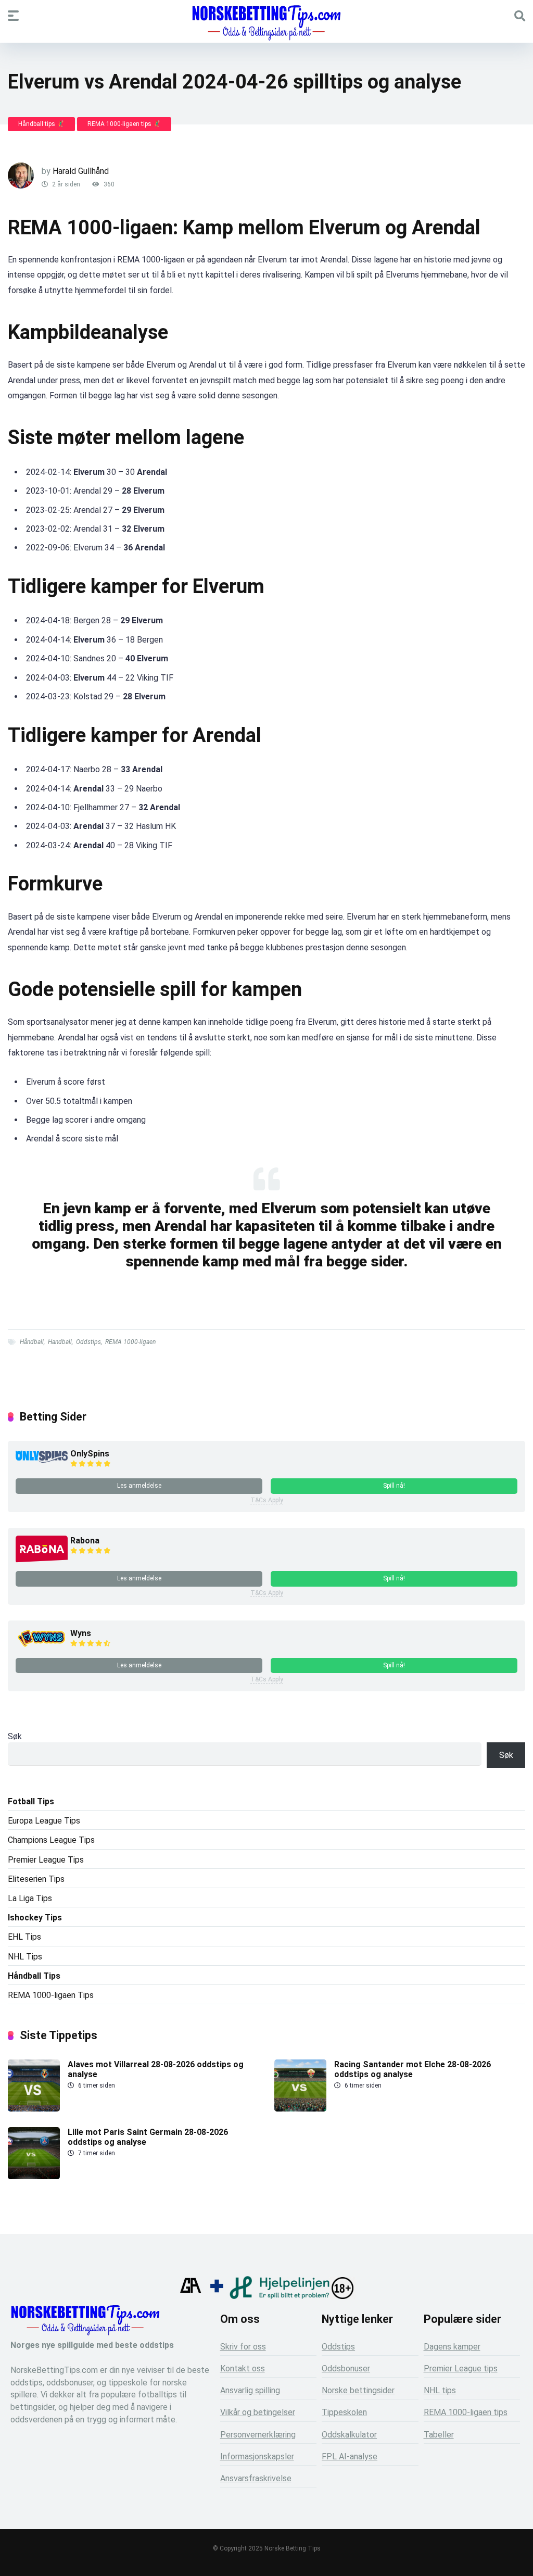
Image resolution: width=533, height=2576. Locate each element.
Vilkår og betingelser (258, 2412)
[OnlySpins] (42, 1460)
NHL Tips (25, 1957)
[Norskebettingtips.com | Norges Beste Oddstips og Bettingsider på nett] (266, 23)
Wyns (81, 1633)
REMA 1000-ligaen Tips (51, 1995)
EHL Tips (24, 1937)
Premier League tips (461, 2368)
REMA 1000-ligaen (130, 1342)
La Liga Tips (30, 1898)
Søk (15, 1736)
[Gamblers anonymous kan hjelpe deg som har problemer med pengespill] (191, 2296)
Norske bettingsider (358, 2390)
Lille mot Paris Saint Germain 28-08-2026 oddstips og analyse (148, 2137)
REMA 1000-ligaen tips (466, 2412)
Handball (60, 1342)
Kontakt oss (243, 2368)
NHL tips (440, 2390)
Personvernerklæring (258, 2435)
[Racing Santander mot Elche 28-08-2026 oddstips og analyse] (300, 2109)
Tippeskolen (344, 2412)
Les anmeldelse (139, 1486)
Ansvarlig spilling (250, 2390)
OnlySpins (90, 1454)
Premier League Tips (46, 1860)
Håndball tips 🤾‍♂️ (41, 124)
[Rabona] (42, 1560)
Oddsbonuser (346, 2368)
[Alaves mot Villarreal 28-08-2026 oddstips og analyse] (34, 2109)
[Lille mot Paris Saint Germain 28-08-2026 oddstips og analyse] (34, 2176)
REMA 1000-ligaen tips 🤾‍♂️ (124, 124)
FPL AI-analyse (350, 2456)
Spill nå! (394, 1486)
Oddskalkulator (349, 2435)
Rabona (85, 1541)
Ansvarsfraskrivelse (256, 2478)
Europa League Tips (44, 1821)
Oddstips (88, 1342)
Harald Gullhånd (81, 171)
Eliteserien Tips (36, 1879)
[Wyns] (42, 1647)
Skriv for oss (243, 2347)
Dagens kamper (452, 2347)
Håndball (32, 1342)
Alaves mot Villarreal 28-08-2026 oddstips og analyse (156, 2069)
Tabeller (439, 2435)
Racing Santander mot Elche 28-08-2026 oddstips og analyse (413, 2069)
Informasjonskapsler (257, 2456)
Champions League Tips (51, 1840)
